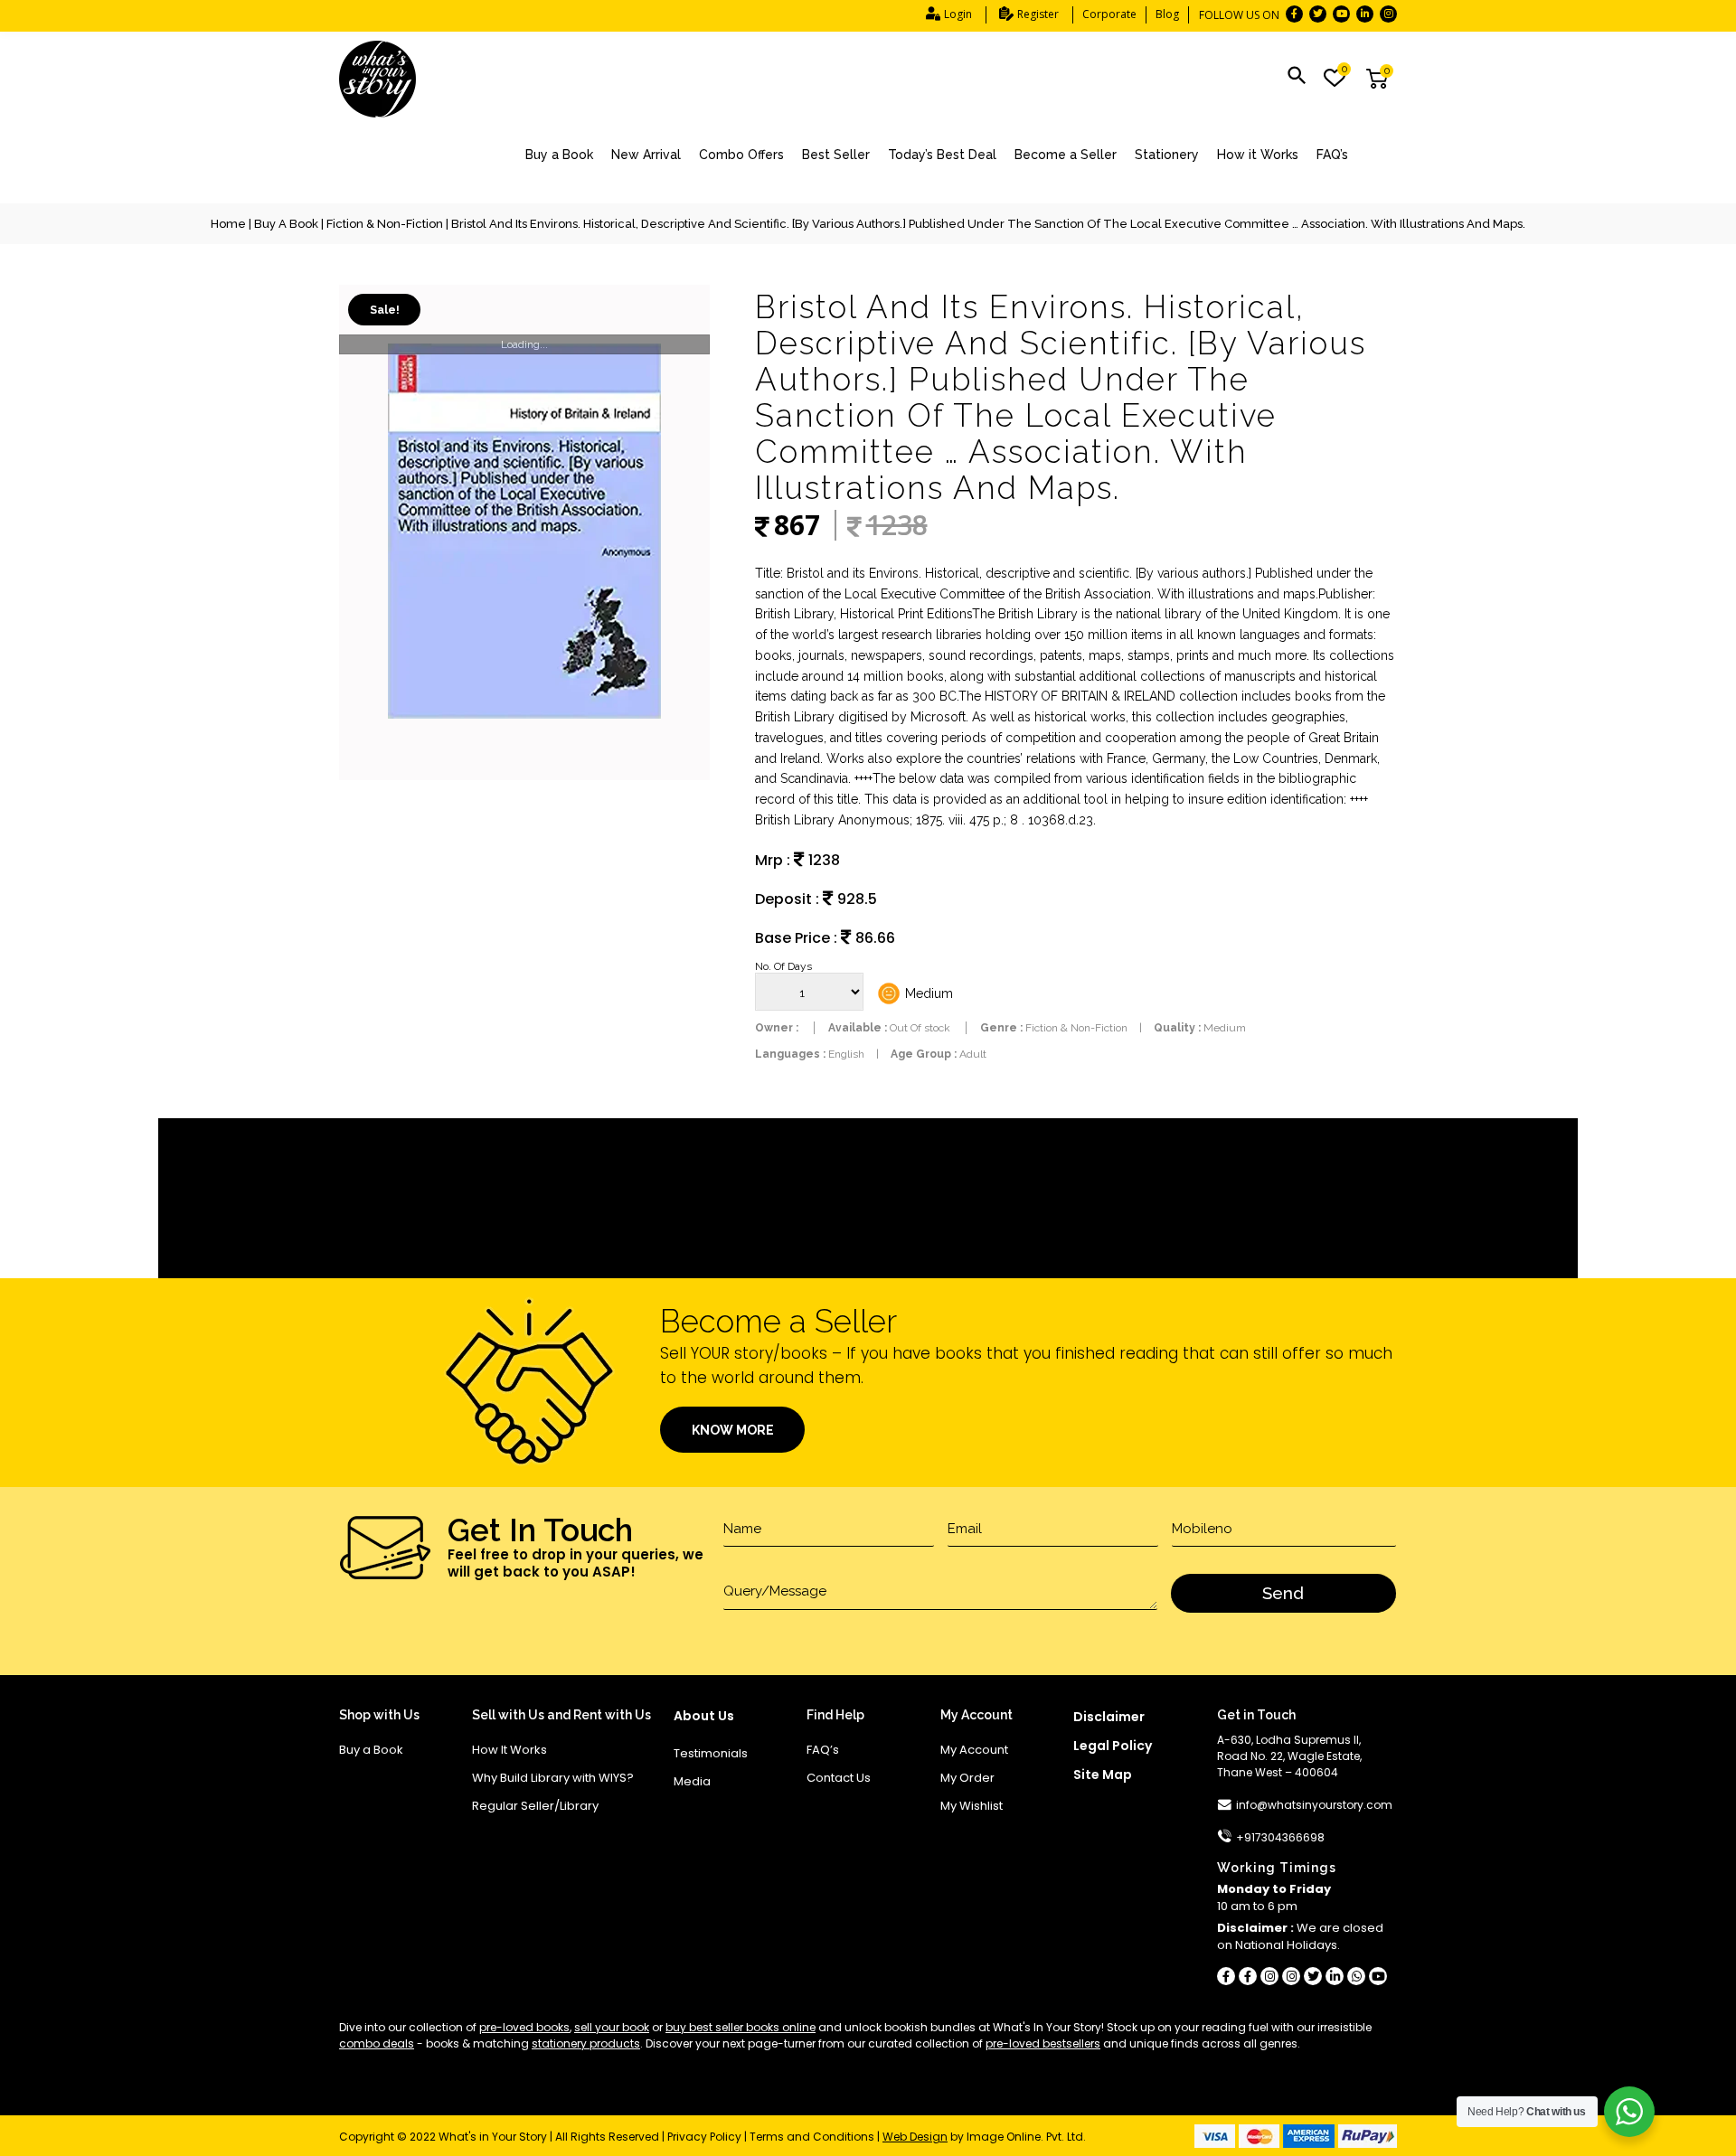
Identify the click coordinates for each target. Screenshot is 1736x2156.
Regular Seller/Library (535, 1806)
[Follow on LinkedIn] (1365, 14)
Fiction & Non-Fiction (385, 224)
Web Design (915, 2137)
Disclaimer (1109, 1717)
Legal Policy (1113, 1746)
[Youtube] (1378, 1976)
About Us (704, 1716)
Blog (1167, 14)
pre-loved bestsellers (1043, 2043)
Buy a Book (559, 155)
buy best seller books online (741, 2027)
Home (228, 224)
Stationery (1167, 155)
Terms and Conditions (812, 2137)
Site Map (1103, 1775)
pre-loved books (524, 2027)
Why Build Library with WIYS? (553, 1778)
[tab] (868, 1173)
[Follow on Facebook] (1294, 14)
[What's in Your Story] (377, 80)
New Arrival (646, 155)
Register (1038, 14)
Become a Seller (1066, 155)
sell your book (612, 2027)
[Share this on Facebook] (1226, 1976)
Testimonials (711, 1753)
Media (692, 1781)
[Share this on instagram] (1269, 1976)
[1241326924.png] (524, 532)
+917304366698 (1280, 1837)
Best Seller (836, 155)
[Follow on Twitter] (1318, 14)
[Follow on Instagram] (1388, 14)
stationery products (586, 2043)
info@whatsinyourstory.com (1314, 1805)
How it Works (1258, 155)
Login (958, 14)
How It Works (509, 1750)
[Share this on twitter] (1313, 1976)
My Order (967, 1778)
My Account (974, 1750)
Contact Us (839, 1778)
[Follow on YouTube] (1341, 14)
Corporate (1109, 14)
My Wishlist (972, 1806)
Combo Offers (741, 155)
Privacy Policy (704, 2137)
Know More (733, 1430)
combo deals (377, 2043)
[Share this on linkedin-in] (1335, 1976)
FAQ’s (1332, 155)
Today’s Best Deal (942, 155)
